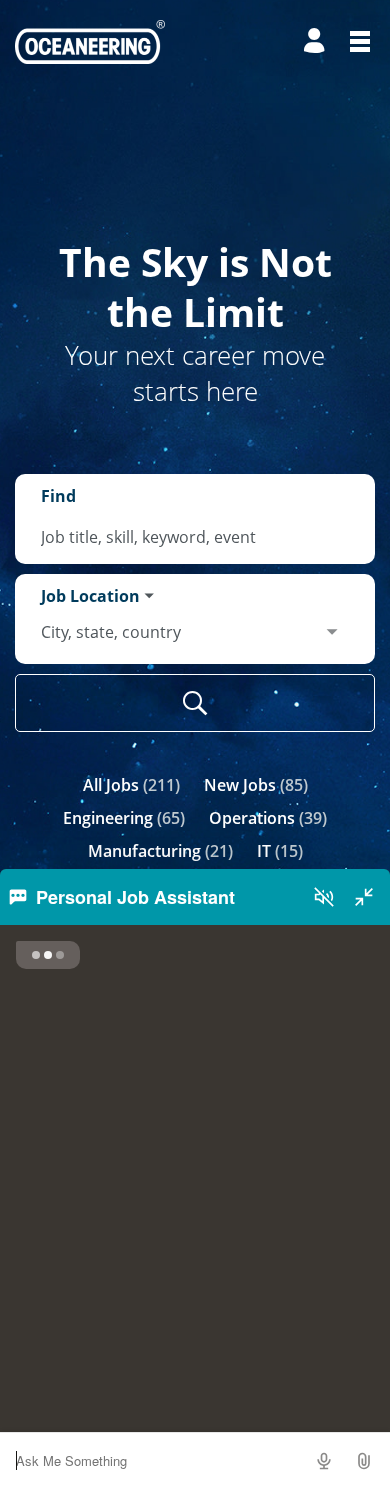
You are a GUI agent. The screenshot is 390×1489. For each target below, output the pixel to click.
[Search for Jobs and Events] (195, 703)
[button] (364, 1461)
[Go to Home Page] (90, 42)
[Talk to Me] (324, 1461)
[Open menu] (360, 41)
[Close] (364, 897)
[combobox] (195, 537)
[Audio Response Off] (324, 897)
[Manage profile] (317, 41)
